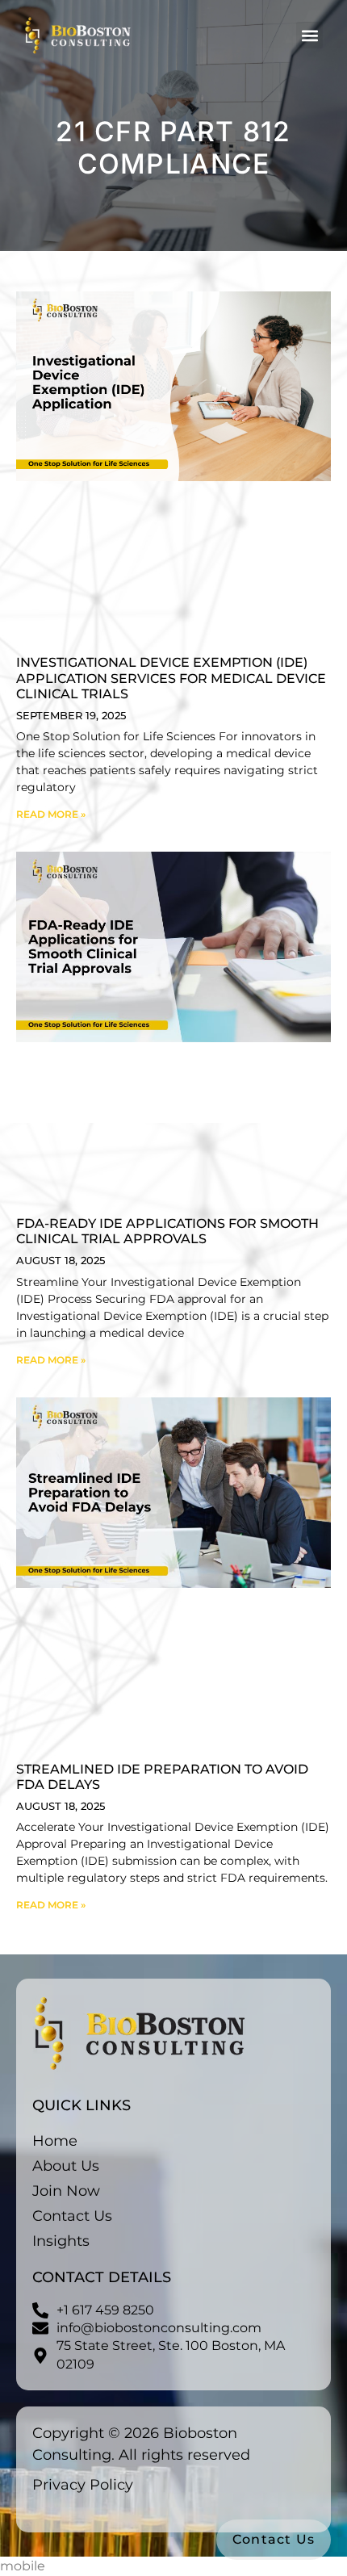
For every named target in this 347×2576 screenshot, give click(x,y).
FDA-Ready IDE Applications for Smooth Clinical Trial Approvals (167, 1231)
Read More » (51, 814)
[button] (309, 35)
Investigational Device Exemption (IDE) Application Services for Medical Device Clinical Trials (171, 678)
